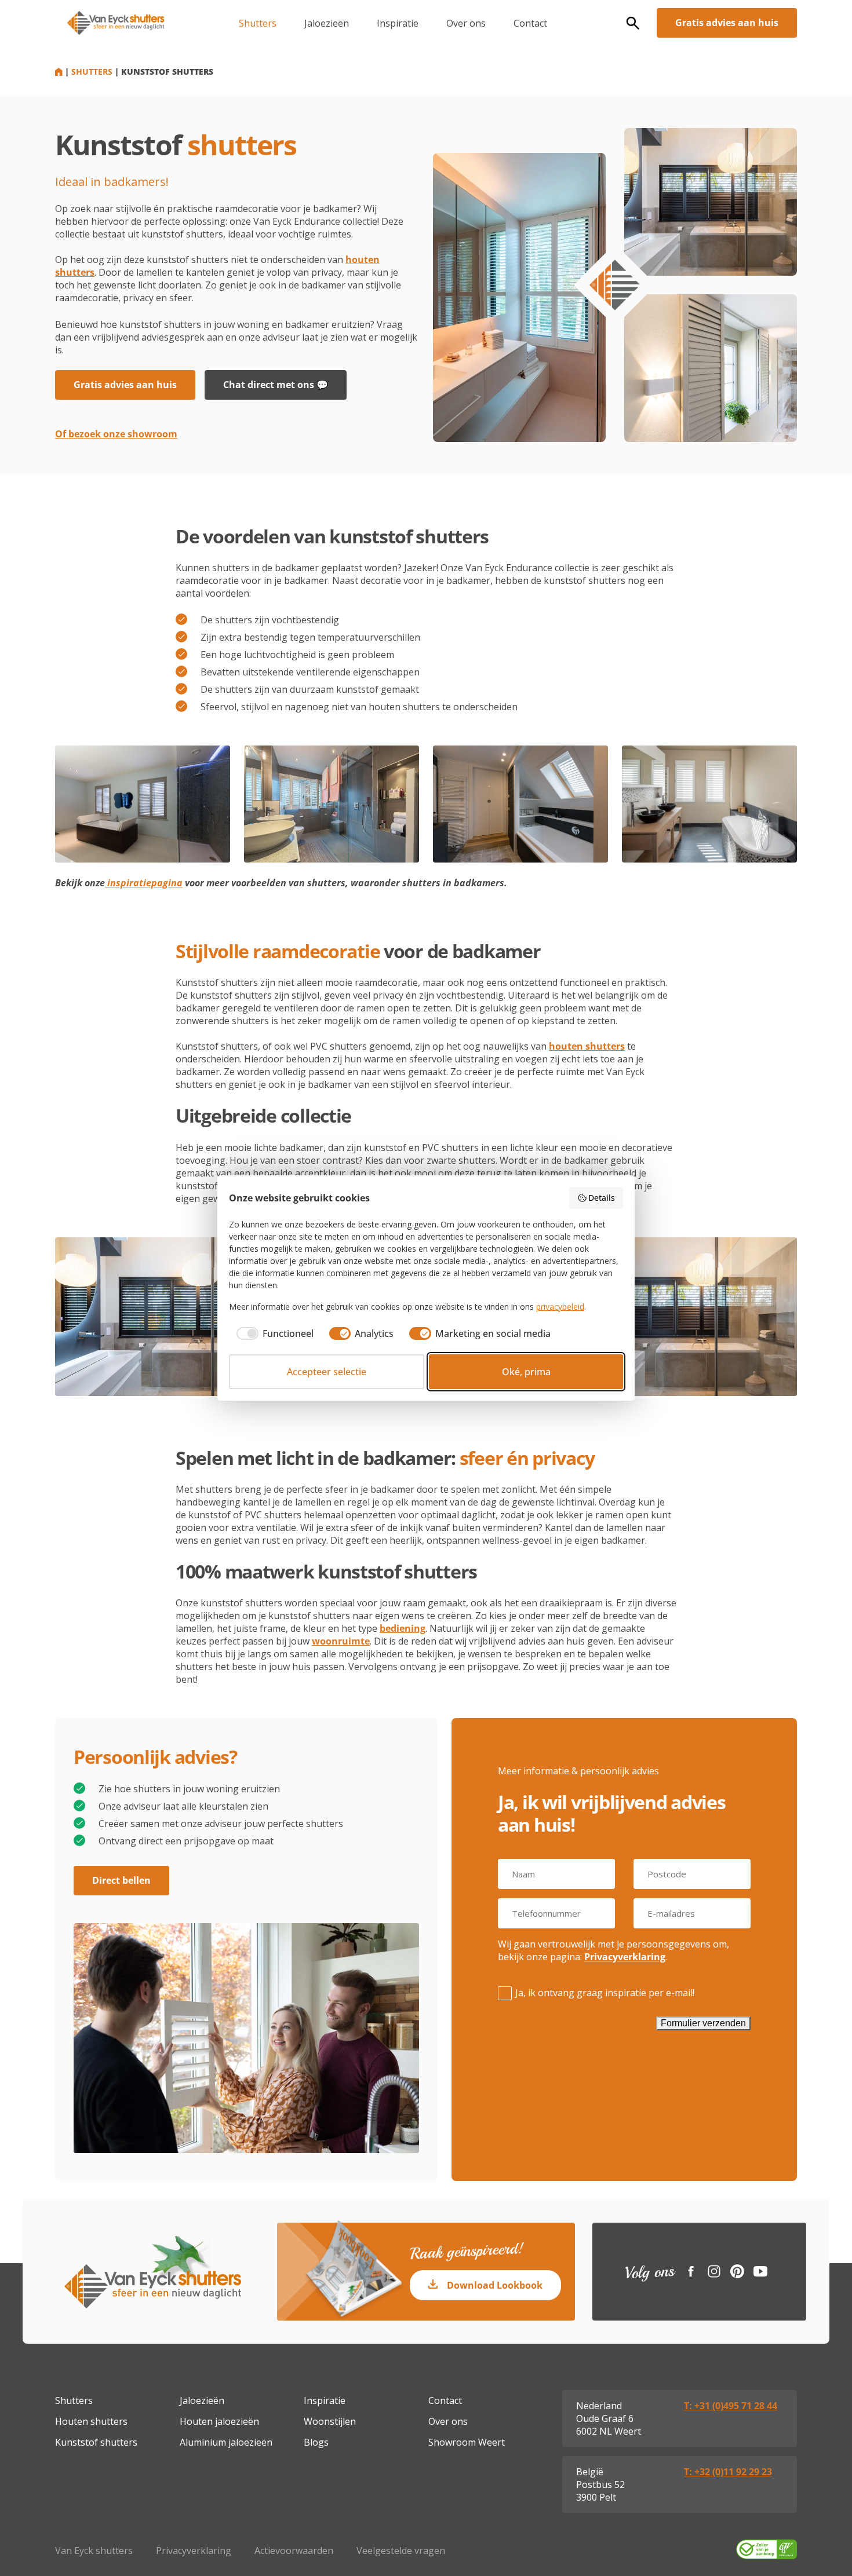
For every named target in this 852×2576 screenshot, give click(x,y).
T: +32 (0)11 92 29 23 (728, 2472)
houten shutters (587, 1046)
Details (602, 1198)
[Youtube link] (760, 2271)
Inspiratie (398, 23)
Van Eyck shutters (94, 2551)
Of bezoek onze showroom (116, 434)
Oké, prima (526, 1372)
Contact (530, 23)
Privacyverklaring (625, 1957)
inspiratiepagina (144, 883)
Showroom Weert (467, 2442)
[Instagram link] (714, 2271)
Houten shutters (91, 2421)
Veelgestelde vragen (401, 2551)
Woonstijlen (330, 2421)
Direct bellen (121, 1880)
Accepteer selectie (327, 1372)
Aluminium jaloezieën (226, 2442)
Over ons (466, 23)
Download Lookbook (495, 2285)
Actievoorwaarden (294, 2551)
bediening (403, 1628)
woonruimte (341, 1641)
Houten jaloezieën (219, 2421)
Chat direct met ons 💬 (276, 385)
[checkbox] (271, 1333)
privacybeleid (560, 1307)
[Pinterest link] (737, 2271)
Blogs (316, 2442)
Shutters (258, 23)
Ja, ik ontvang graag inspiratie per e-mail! (605, 1993)
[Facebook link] (691, 2271)
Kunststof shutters (96, 2442)
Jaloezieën (327, 23)
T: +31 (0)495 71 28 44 (731, 2406)
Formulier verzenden (703, 2023)
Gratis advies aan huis (727, 23)
